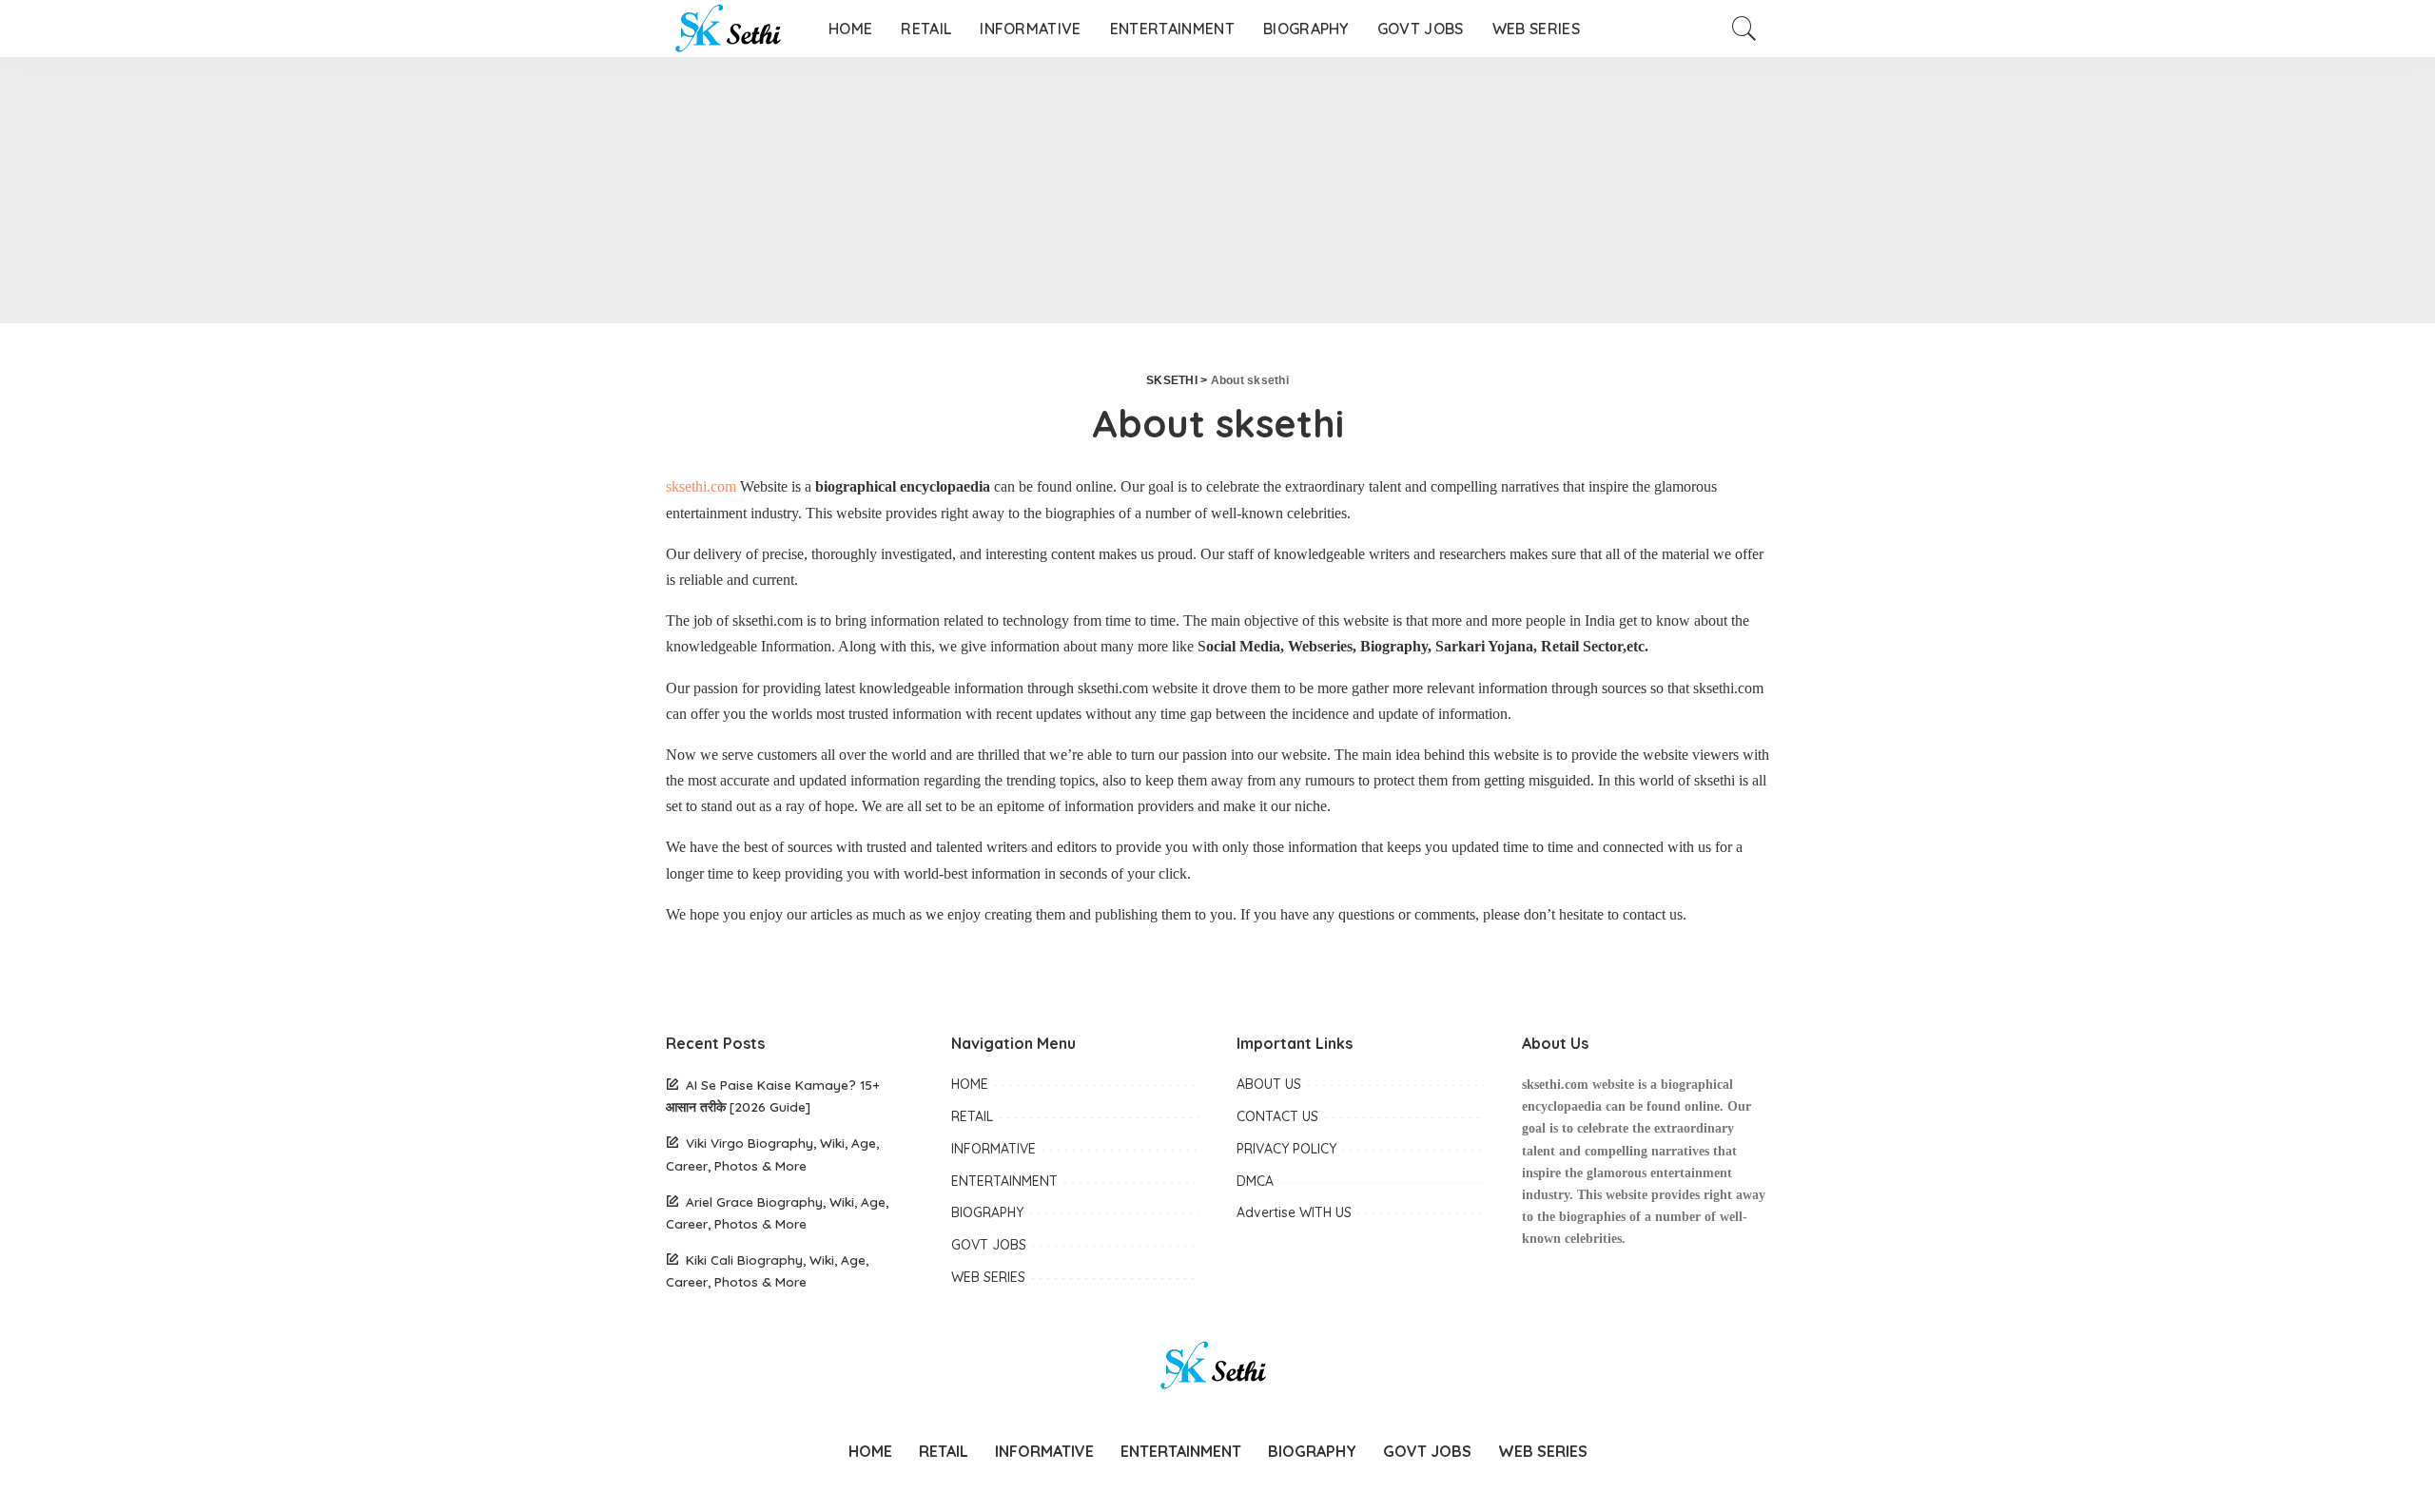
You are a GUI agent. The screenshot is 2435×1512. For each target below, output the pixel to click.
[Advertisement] (571, 190)
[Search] (1744, 29)
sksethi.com (701, 486)
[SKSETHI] (733, 29)
